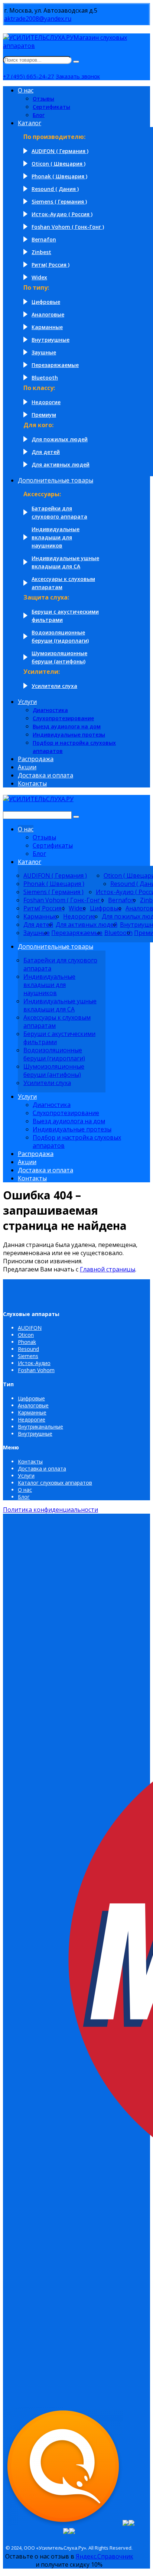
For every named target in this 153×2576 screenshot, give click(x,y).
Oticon (26, 1335)
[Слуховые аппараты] (38, 799)
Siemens (28, 1356)
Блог (24, 1497)
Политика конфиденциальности (51, 1510)
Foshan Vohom (36, 1370)
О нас (25, 1490)
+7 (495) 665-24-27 (29, 76)
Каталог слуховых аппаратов (55, 1483)
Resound (28, 1349)
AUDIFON (30, 1328)
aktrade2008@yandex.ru (38, 19)
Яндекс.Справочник (105, 2556)
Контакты (30, 1461)
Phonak (27, 1342)
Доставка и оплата (42, 1469)
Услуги (26, 1476)
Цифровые (31, 1398)
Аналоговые (33, 1405)
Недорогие (32, 1419)
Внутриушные (35, 1434)
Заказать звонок (78, 76)
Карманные (32, 1412)
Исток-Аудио (34, 1363)
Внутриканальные (40, 1427)
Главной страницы (108, 1269)
